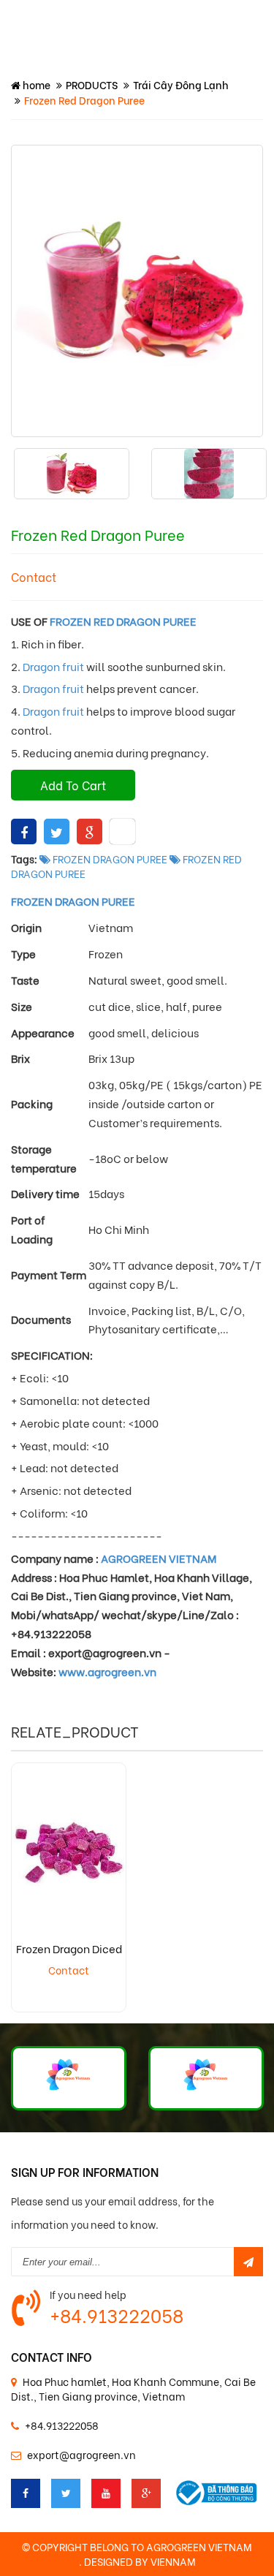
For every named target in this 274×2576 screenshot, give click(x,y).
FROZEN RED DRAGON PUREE (123, 621)
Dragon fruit (53, 666)
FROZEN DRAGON (56, 901)
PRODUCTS (92, 84)
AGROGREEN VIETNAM (159, 1558)
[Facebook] (26, 2493)
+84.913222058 (117, 2315)
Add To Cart (73, 785)
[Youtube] (106, 2493)
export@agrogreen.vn (81, 2454)
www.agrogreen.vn (109, 1671)
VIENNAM (173, 2561)
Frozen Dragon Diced (69, 1948)
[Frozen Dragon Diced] (69, 1851)
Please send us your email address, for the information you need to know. (113, 2212)
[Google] (146, 2493)
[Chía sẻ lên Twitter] (57, 831)
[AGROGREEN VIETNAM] (69, 2078)
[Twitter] (66, 2493)
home (35, 84)
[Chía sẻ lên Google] (90, 831)
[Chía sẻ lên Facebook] (24, 831)
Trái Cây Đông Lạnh (181, 84)
